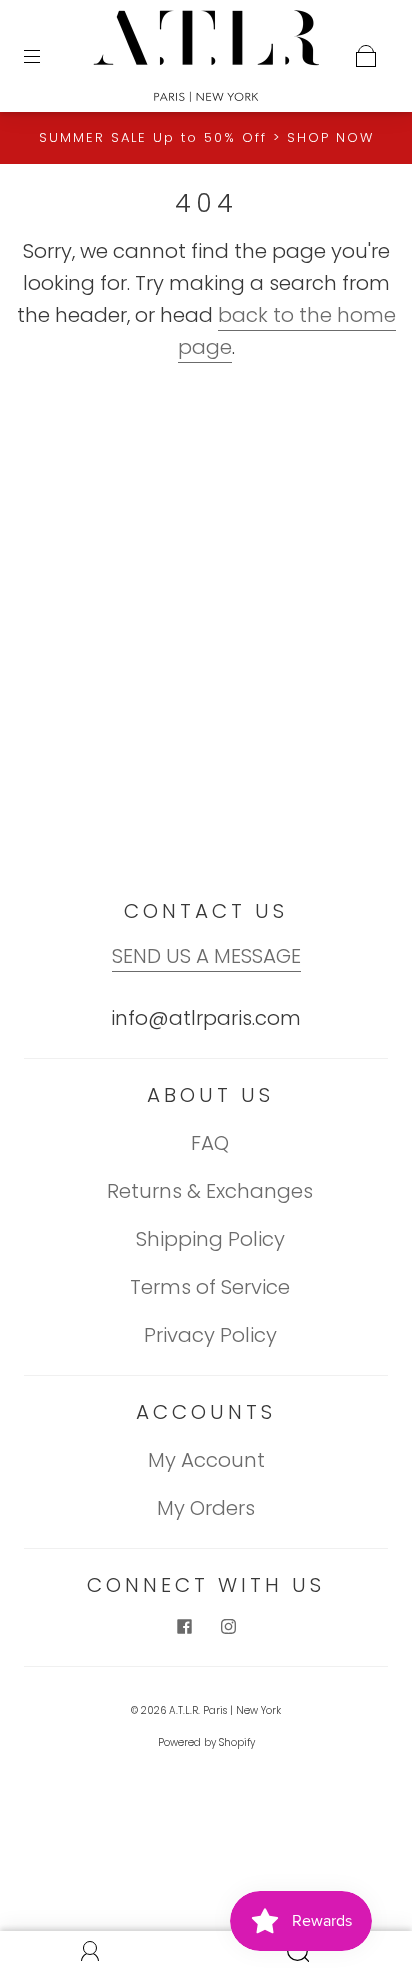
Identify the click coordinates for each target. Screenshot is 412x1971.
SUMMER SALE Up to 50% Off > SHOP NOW (206, 137)
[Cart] (366, 56)
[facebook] (184, 1626)
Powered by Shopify (206, 1742)
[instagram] (228, 1626)
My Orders (206, 1508)
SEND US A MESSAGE (206, 956)
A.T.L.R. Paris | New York (225, 1710)
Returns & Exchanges (210, 1191)
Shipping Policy (210, 1239)
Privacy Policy (210, 1335)
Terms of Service (210, 1287)
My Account (206, 1460)
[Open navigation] (46, 56)
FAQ (210, 1143)
